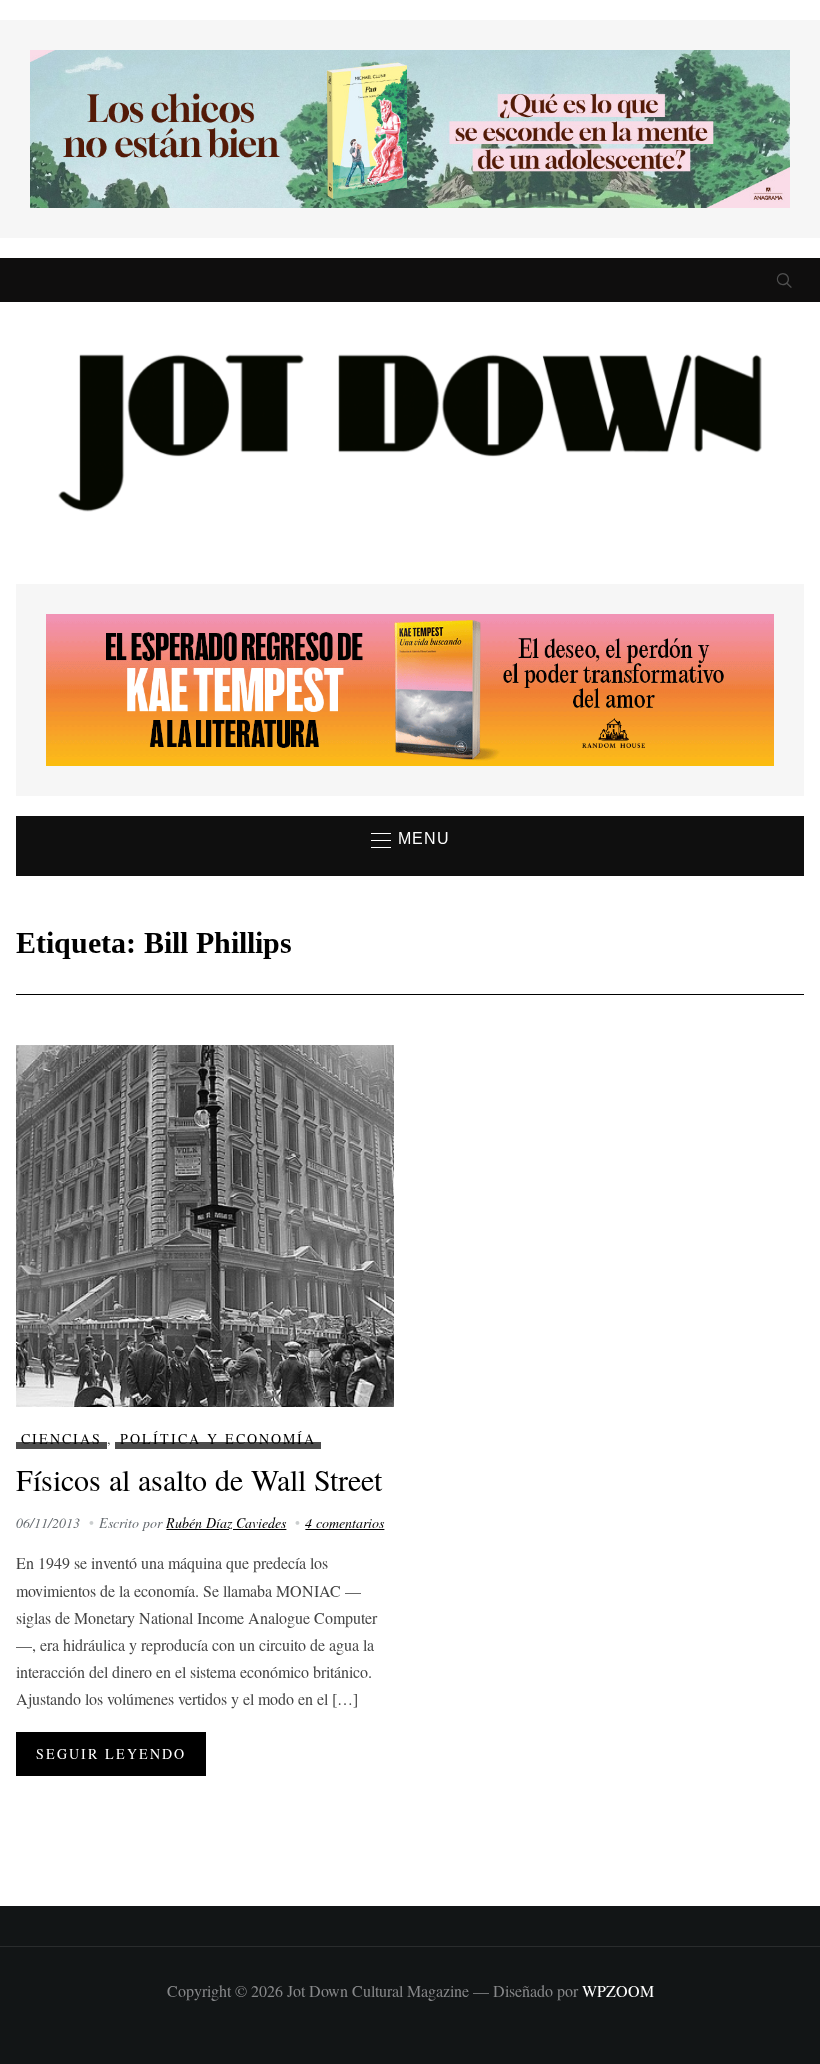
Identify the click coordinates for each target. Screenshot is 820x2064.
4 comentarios (344, 1522)
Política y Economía (218, 1438)
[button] (410, 840)
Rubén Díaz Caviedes (226, 1522)
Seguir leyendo (111, 1753)
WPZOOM (618, 1990)
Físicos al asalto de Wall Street (199, 1479)
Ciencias (61, 1438)
